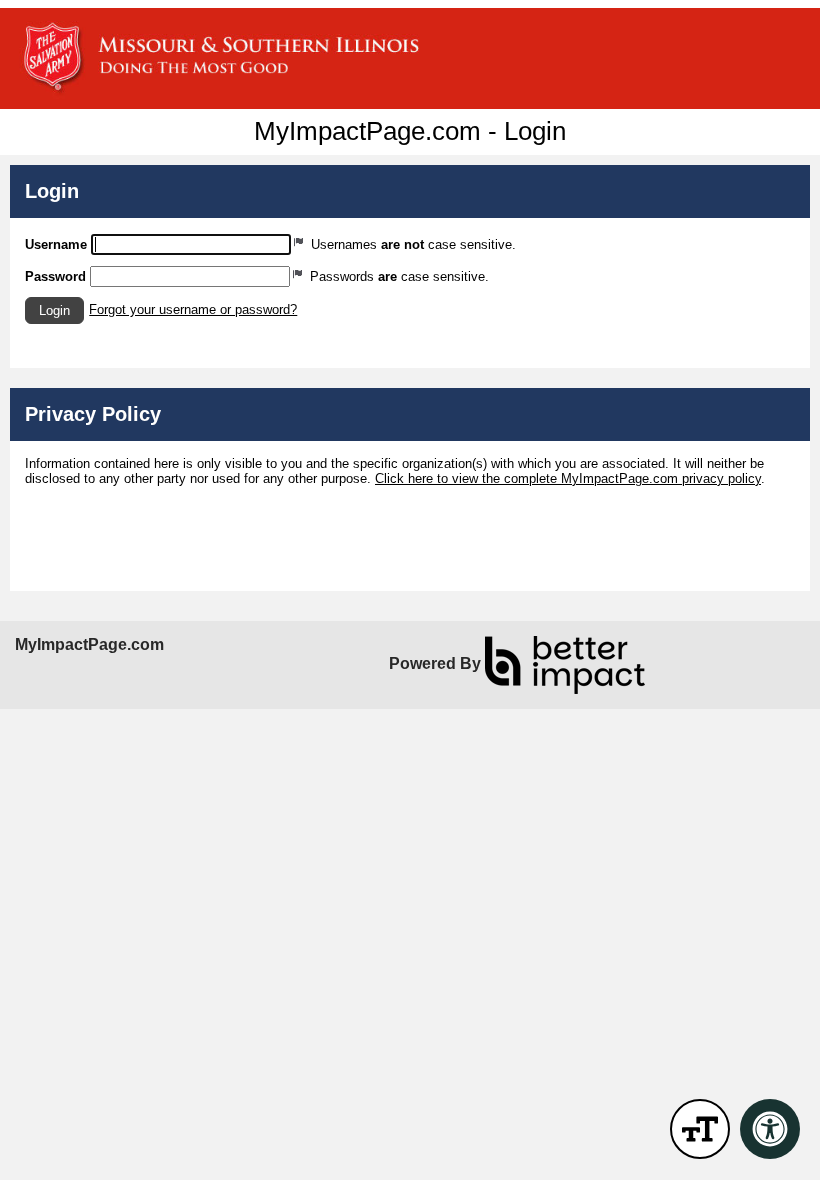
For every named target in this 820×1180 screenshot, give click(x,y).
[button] (54, 310)
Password (55, 276)
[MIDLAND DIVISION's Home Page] (410, 58)
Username (56, 244)
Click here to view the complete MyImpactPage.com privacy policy (568, 478)
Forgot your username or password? (193, 309)
